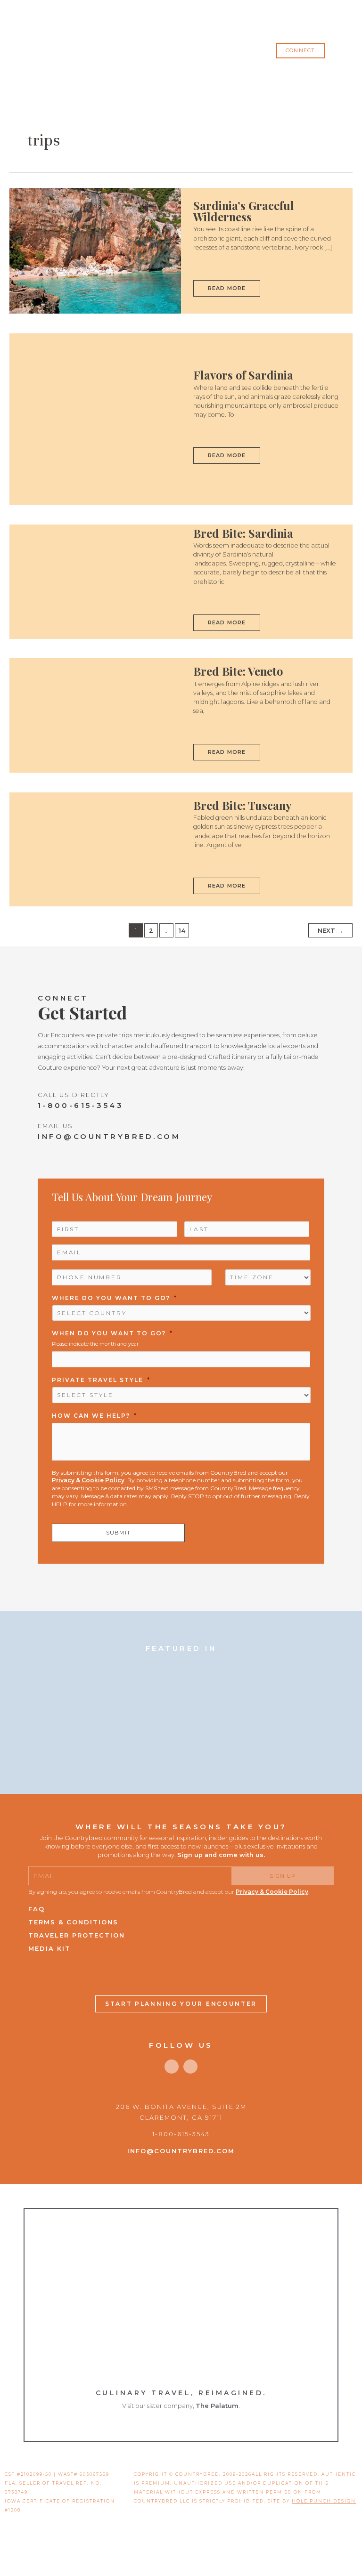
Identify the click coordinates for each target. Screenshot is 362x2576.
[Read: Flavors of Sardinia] (95, 419)
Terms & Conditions (73, 1922)
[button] (300, 51)
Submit (118, 1533)
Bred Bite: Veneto (238, 671)
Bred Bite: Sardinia (243, 533)
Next (330, 931)
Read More (228, 286)
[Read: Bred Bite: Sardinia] (95, 581)
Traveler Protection (77, 1935)
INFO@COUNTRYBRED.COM (109, 1136)
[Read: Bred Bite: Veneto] (95, 715)
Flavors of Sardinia (243, 375)
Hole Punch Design (324, 2501)
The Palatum (217, 2406)
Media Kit (49, 1948)
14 (182, 931)
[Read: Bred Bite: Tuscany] (95, 849)
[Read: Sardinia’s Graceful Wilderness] (95, 250)
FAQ (37, 1909)
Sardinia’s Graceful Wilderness (244, 211)
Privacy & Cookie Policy (88, 1480)
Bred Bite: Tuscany (243, 805)
